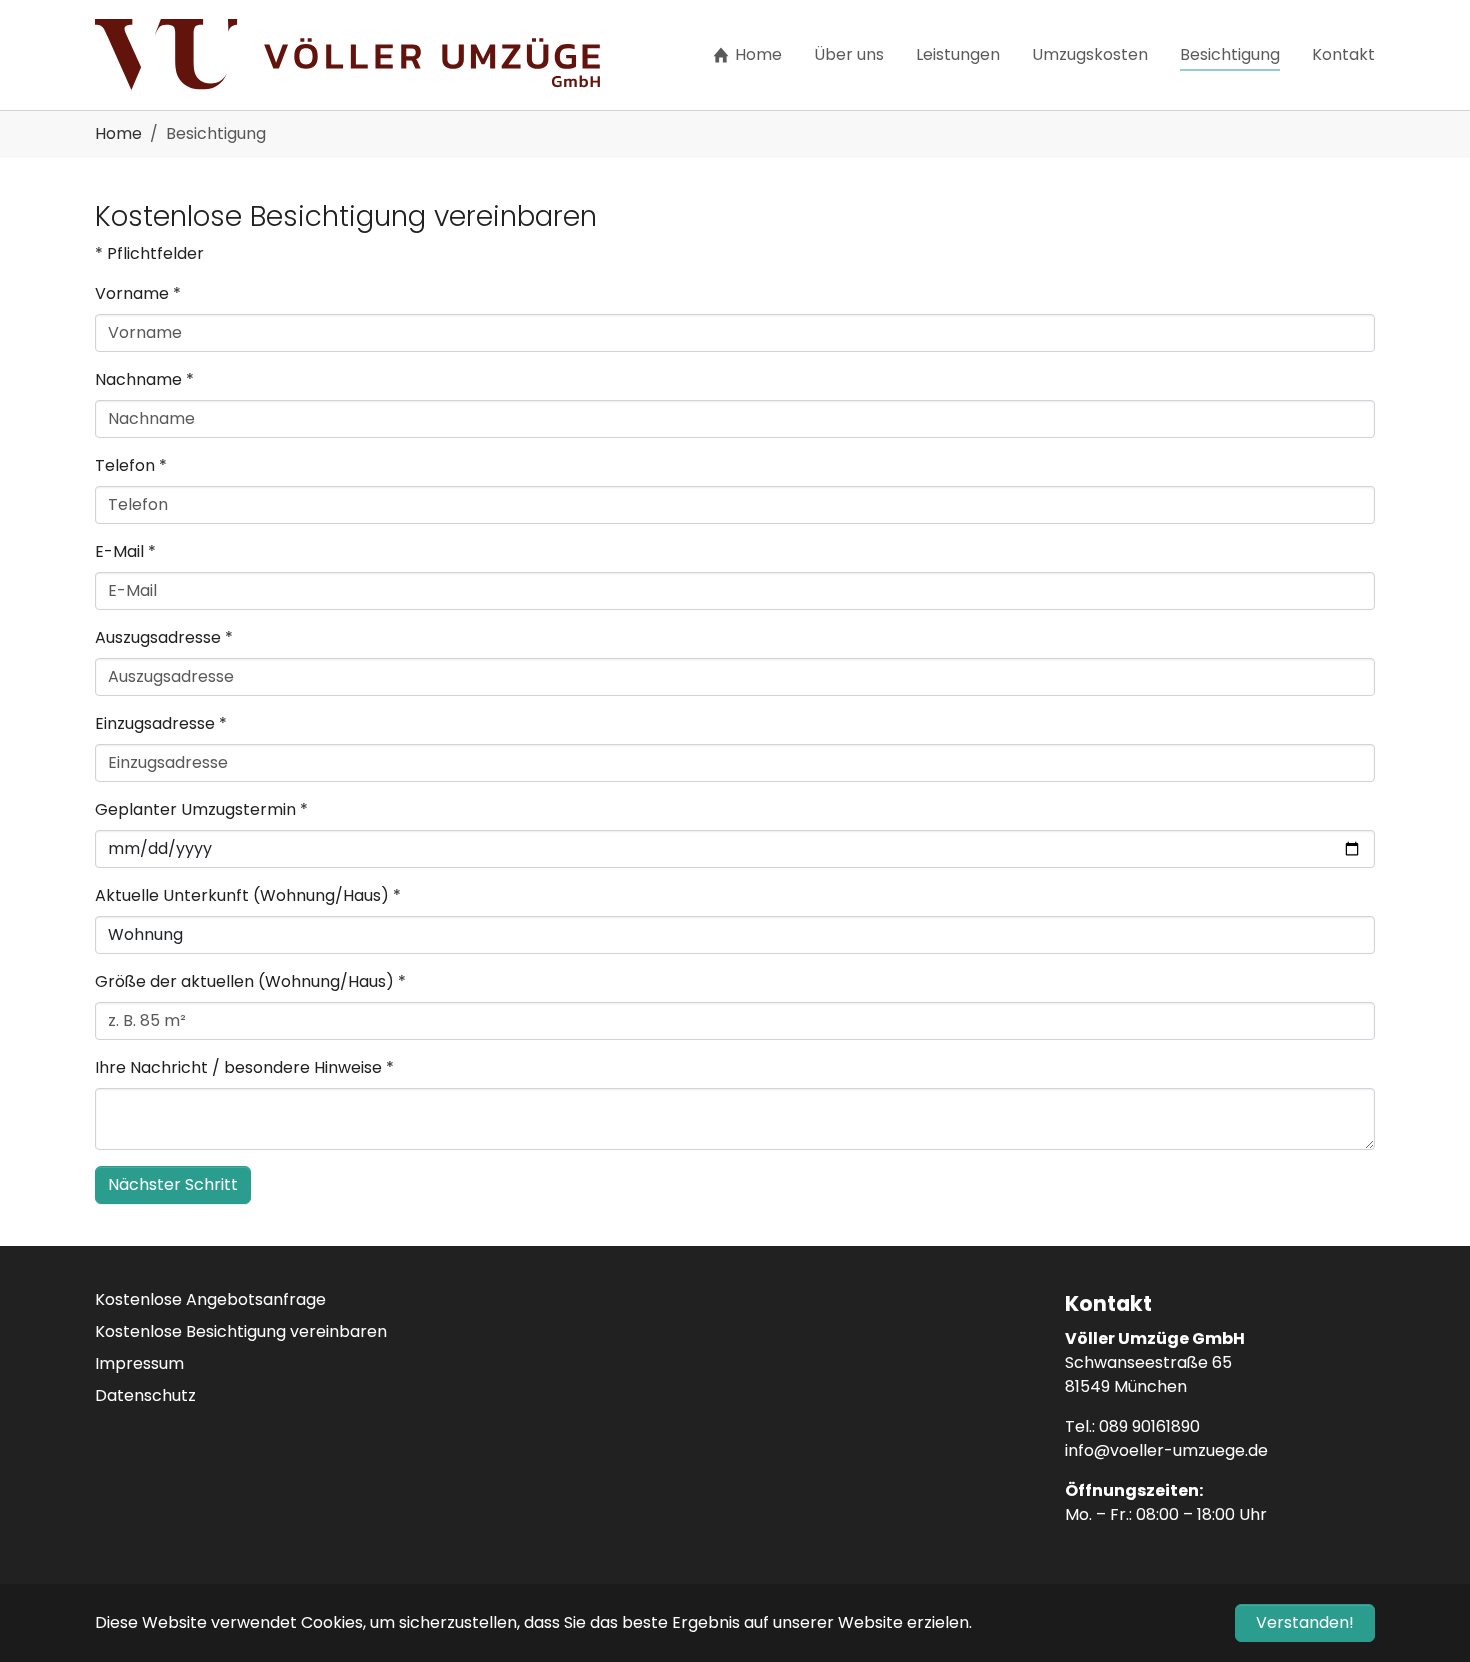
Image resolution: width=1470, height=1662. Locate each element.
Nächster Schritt (173, 1184)
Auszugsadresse (164, 637)
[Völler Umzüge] (347, 55)
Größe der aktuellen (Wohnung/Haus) (250, 981)
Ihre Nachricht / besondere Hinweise (244, 1067)
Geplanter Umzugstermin (201, 809)
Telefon (131, 465)
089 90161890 (1149, 1426)
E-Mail (125, 551)
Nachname (144, 379)
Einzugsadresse (161, 723)
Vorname (138, 293)
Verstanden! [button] (1305, 1622)
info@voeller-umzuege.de (1166, 1450)
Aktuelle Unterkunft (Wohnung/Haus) (248, 895)
